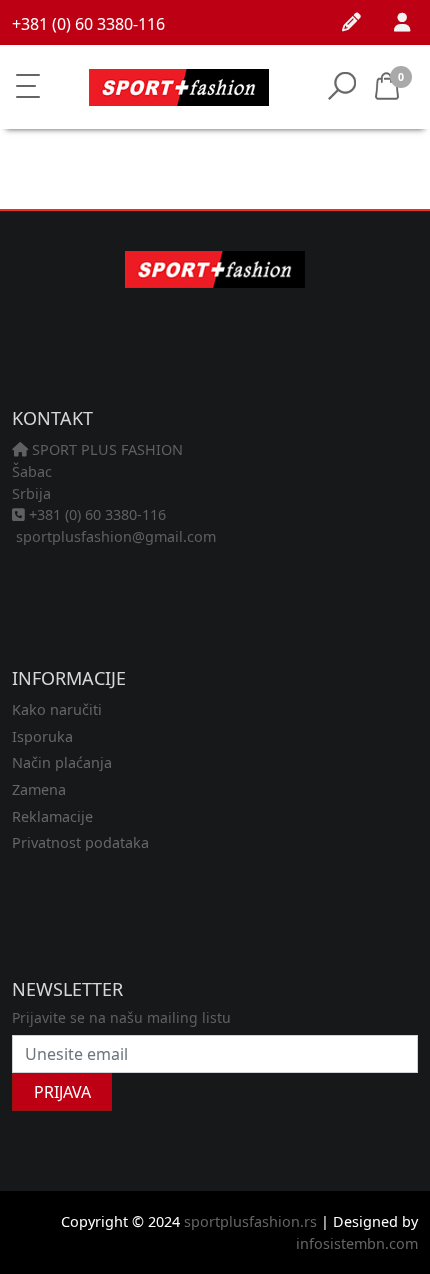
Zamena (39, 789)
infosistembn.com (357, 1243)
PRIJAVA (62, 1092)
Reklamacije (52, 816)
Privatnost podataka (80, 842)
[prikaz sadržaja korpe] (413, 88)
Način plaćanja (62, 762)
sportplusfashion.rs (250, 1221)
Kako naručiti (57, 709)
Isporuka (42, 736)
